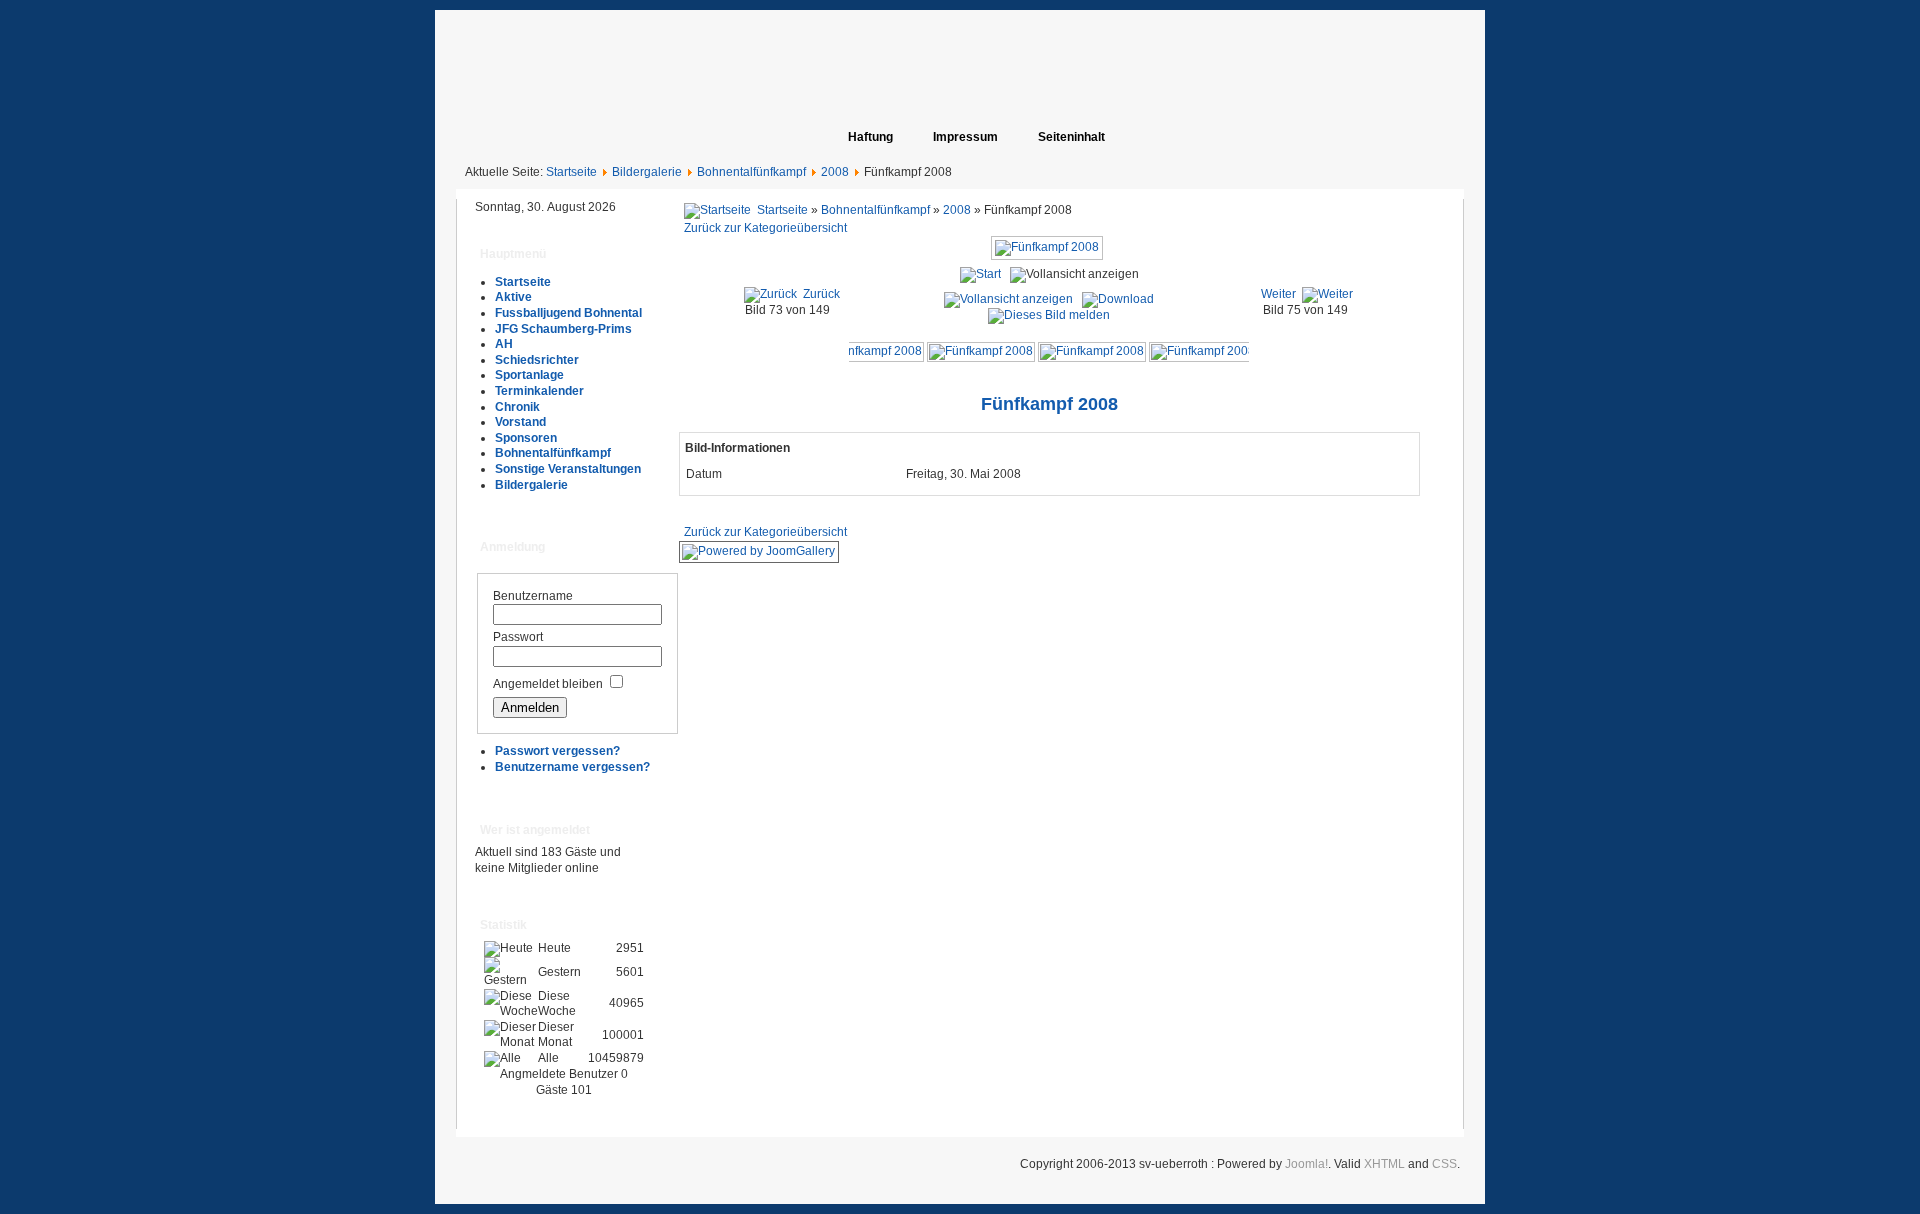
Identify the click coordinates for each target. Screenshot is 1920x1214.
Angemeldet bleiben (548, 684)
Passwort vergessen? (557, 751)
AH (504, 344)
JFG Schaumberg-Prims (563, 329)
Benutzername (533, 596)
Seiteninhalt (1071, 137)
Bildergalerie (647, 172)
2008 (835, 172)
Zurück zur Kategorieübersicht (765, 228)
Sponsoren (526, 438)
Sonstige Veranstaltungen (568, 469)
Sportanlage (529, 375)
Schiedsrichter (537, 360)
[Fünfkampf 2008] (870, 351)
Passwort (518, 637)
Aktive (513, 297)
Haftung (870, 137)
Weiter (1278, 294)
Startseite (571, 172)
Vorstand (520, 422)
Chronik (517, 407)
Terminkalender (539, 391)
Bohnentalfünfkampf (751, 172)
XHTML (1384, 1164)
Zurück (821, 294)
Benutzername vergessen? (572, 767)
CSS (1444, 1164)
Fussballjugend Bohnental (568, 313)
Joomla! (1306, 1164)
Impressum (965, 137)
